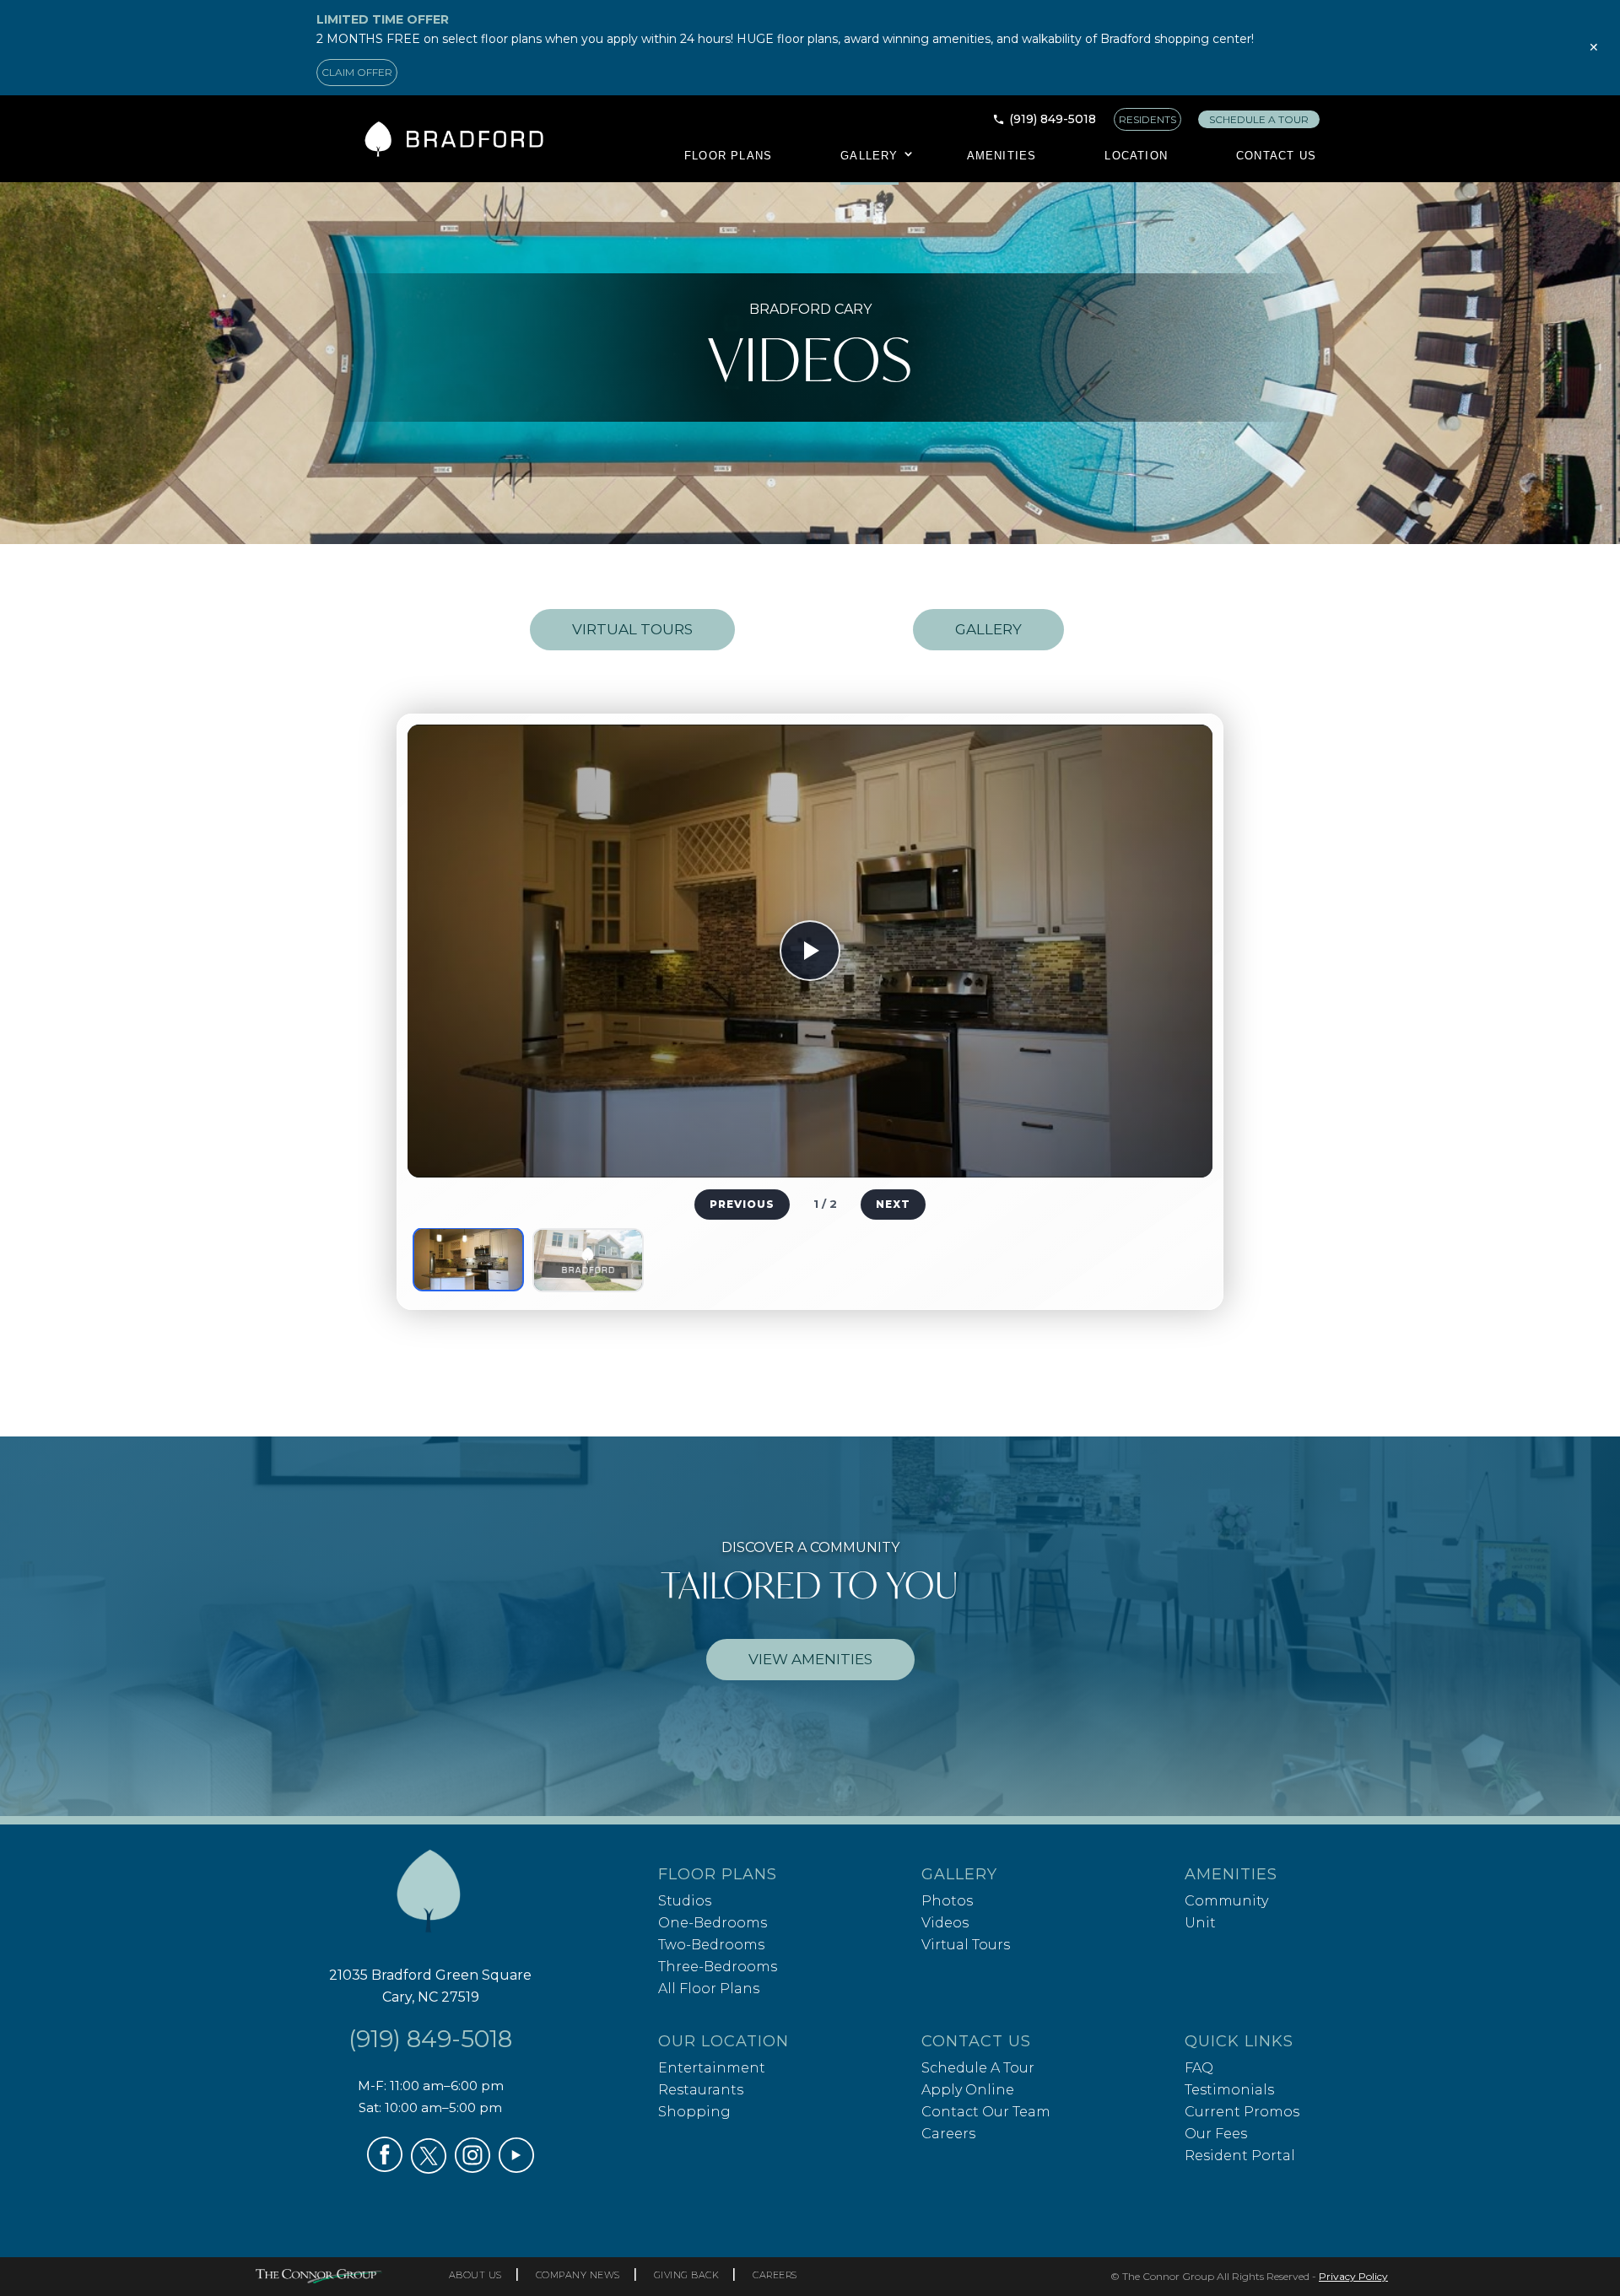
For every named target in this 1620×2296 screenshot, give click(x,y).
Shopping (694, 2112)
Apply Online (968, 2090)
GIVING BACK (687, 2275)
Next (893, 1204)
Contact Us (1276, 156)
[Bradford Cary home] (430, 1897)
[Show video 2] (588, 1260)
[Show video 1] (468, 1259)
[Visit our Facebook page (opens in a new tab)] (385, 2167)
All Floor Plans (709, 1989)
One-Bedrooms (713, 1923)
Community (1226, 1901)
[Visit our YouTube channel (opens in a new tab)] (516, 2168)
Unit (1200, 1923)
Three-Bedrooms (718, 1967)
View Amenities (810, 1659)
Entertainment (712, 2068)
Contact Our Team (986, 2112)
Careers (948, 2134)
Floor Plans (728, 156)
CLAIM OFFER (357, 72)
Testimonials (1229, 2090)
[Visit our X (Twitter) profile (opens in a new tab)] (429, 2169)
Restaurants (701, 2090)
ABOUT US (475, 2275)
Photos (947, 1901)
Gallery (869, 156)
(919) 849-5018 (1053, 119)
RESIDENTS (1147, 119)
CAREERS (775, 2275)
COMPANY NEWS (578, 2275)
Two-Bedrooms (711, 1945)
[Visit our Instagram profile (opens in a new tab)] (472, 2168)
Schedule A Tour (978, 2068)
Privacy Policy (1353, 2276)
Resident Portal (1240, 2156)
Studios (685, 1901)
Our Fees (1216, 2134)
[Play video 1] (810, 951)
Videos (945, 1923)
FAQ (1199, 2068)
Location (1136, 156)
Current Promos (1242, 2112)
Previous (742, 1204)
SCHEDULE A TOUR (1259, 119)
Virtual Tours (632, 629)
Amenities (1002, 156)
